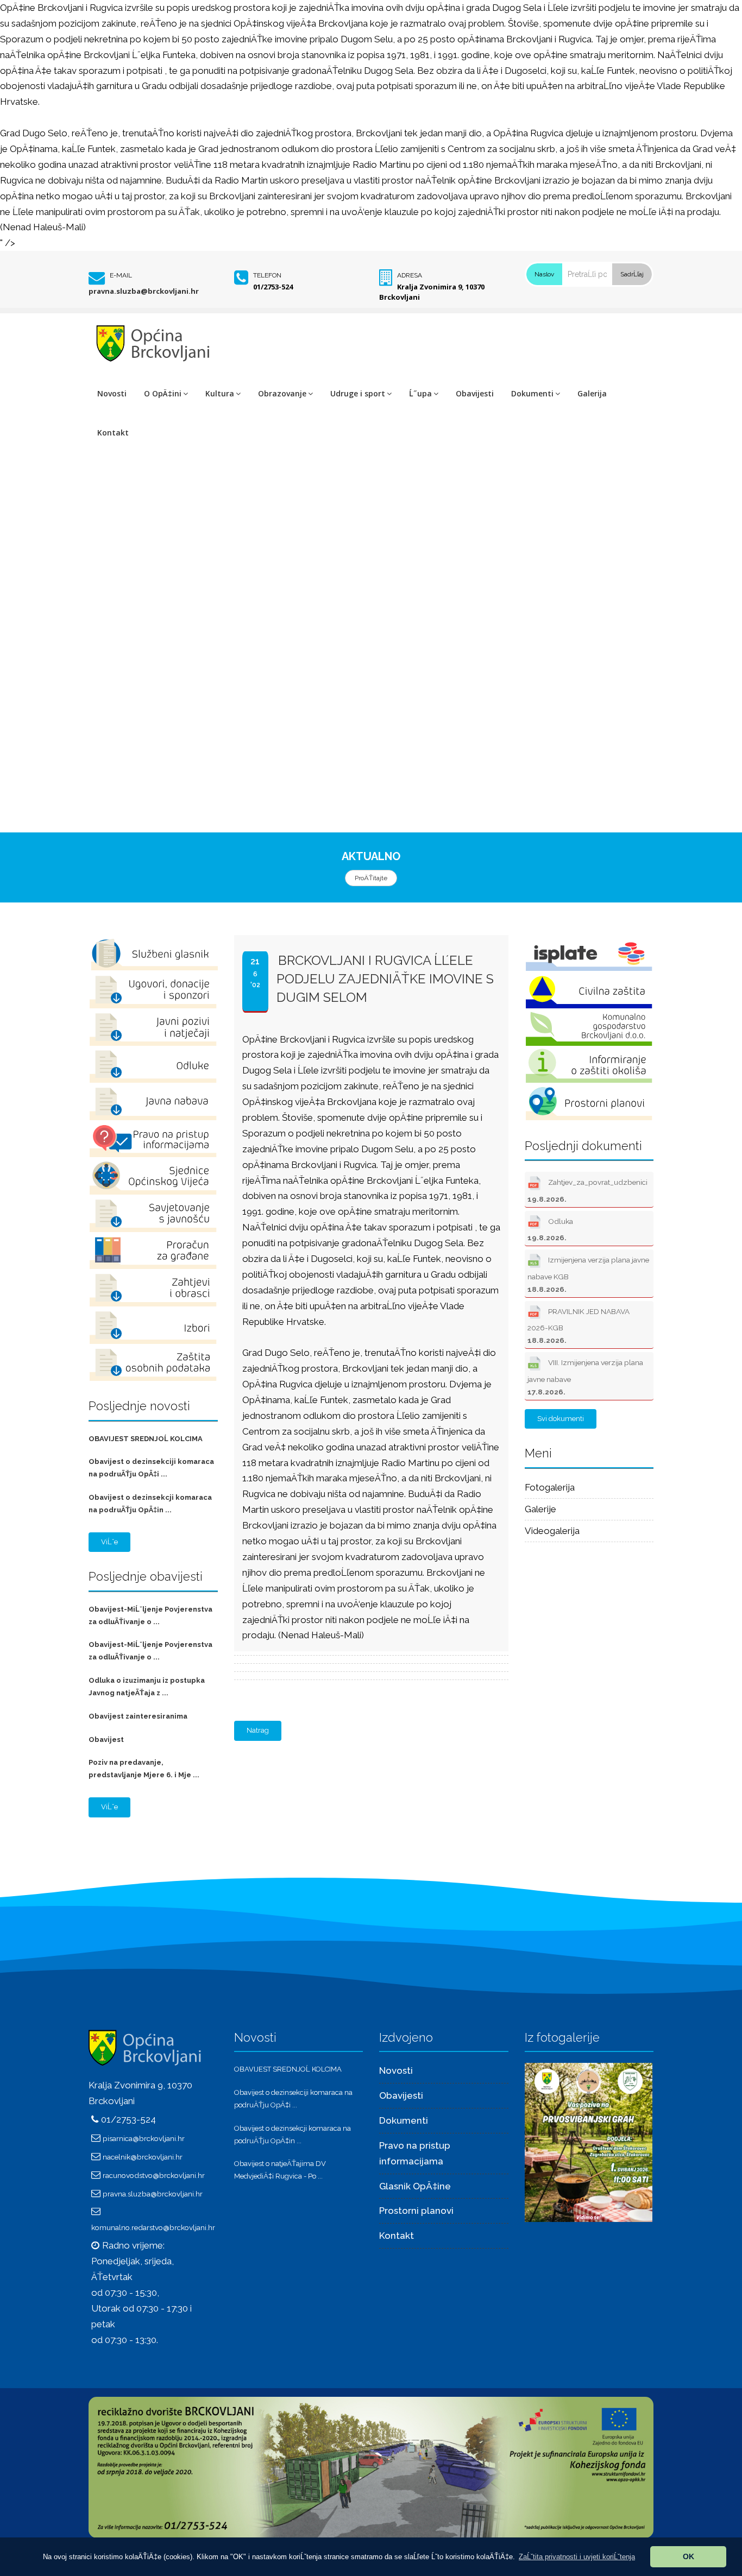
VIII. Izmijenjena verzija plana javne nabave (585, 1377)
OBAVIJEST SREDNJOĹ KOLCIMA (146, 1439)
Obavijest (106, 1740)
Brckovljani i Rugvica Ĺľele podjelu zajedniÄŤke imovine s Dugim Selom (385, 979)
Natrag (258, 1730)
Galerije (540, 1509)
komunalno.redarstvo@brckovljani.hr (153, 2227)
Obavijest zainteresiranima (138, 1716)
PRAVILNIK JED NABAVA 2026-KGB (578, 1326)
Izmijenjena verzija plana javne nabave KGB (588, 1274)
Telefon (267, 275)
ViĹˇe (109, 1542)
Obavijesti (475, 393)
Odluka (550, 1229)
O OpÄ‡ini (163, 393)
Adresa (410, 275)
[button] (577, 2557)
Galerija (592, 393)
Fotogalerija (550, 1487)
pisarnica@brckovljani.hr (144, 2138)
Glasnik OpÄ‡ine (415, 2186)
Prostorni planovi (416, 2211)
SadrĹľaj (632, 274)
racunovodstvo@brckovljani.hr (154, 2175)
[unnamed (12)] (589, 2142)
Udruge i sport (358, 393)
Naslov (544, 274)
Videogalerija (552, 1531)
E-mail (121, 275)
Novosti (112, 393)
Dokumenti (532, 393)
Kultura (220, 393)
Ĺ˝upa (420, 393)
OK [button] (688, 2556)
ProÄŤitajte (371, 878)
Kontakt (113, 433)
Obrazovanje (282, 393)
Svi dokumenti (561, 1419)
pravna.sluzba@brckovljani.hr (144, 291)
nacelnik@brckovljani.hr (143, 2157)
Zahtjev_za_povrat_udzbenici (587, 1190)
